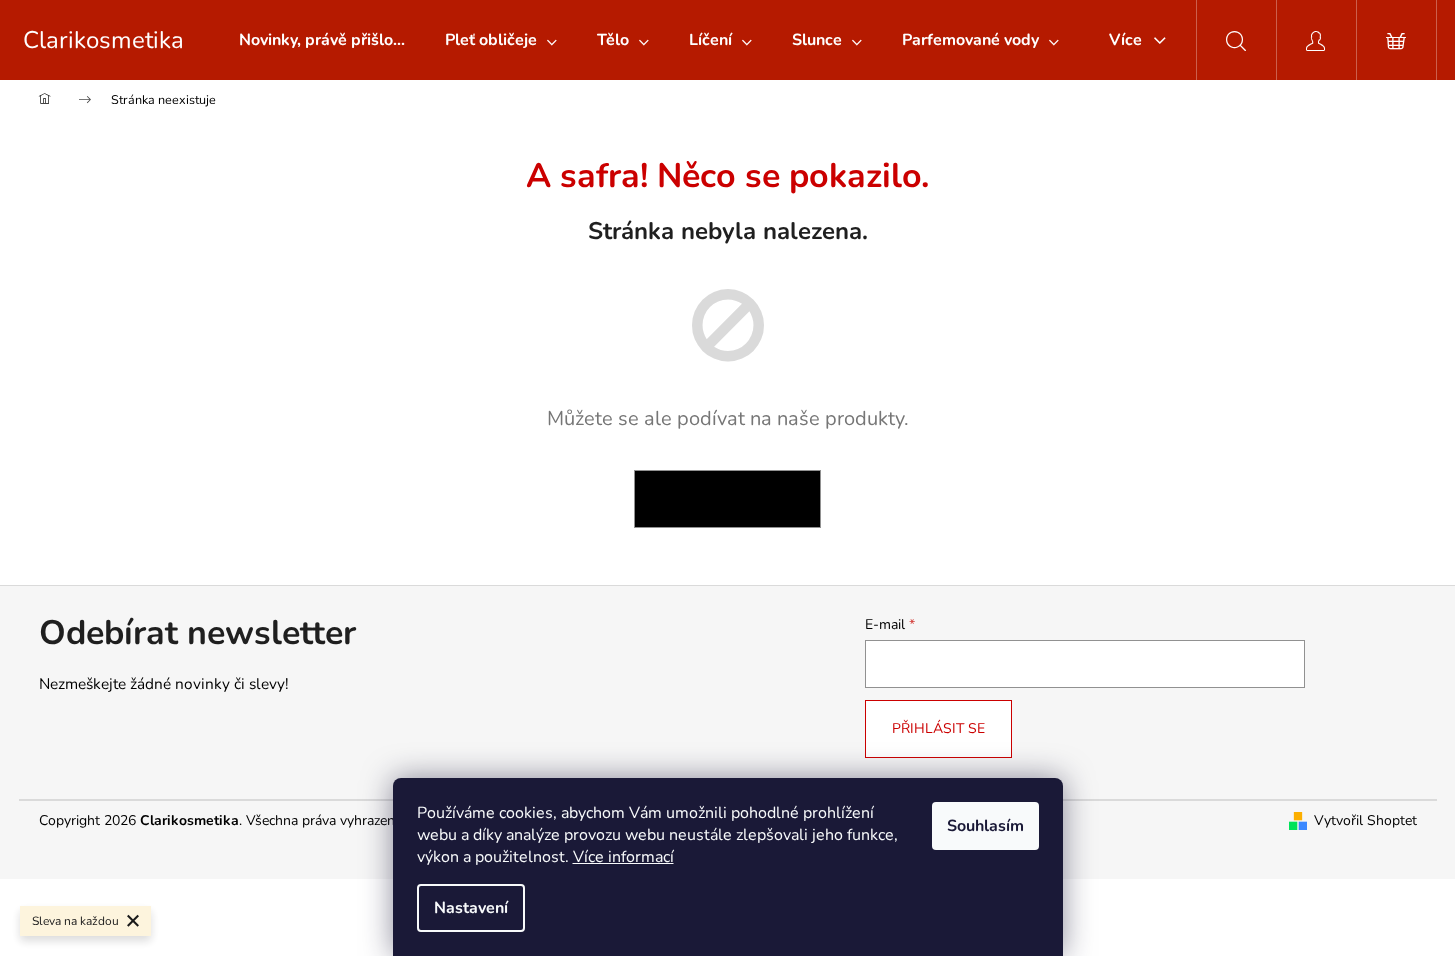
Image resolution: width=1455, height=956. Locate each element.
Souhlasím (985, 826)
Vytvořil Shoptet (1365, 820)
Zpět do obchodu (727, 498)
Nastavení (471, 908)
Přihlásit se (938, 728)
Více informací (623, 857)
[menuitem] (322, 40)
